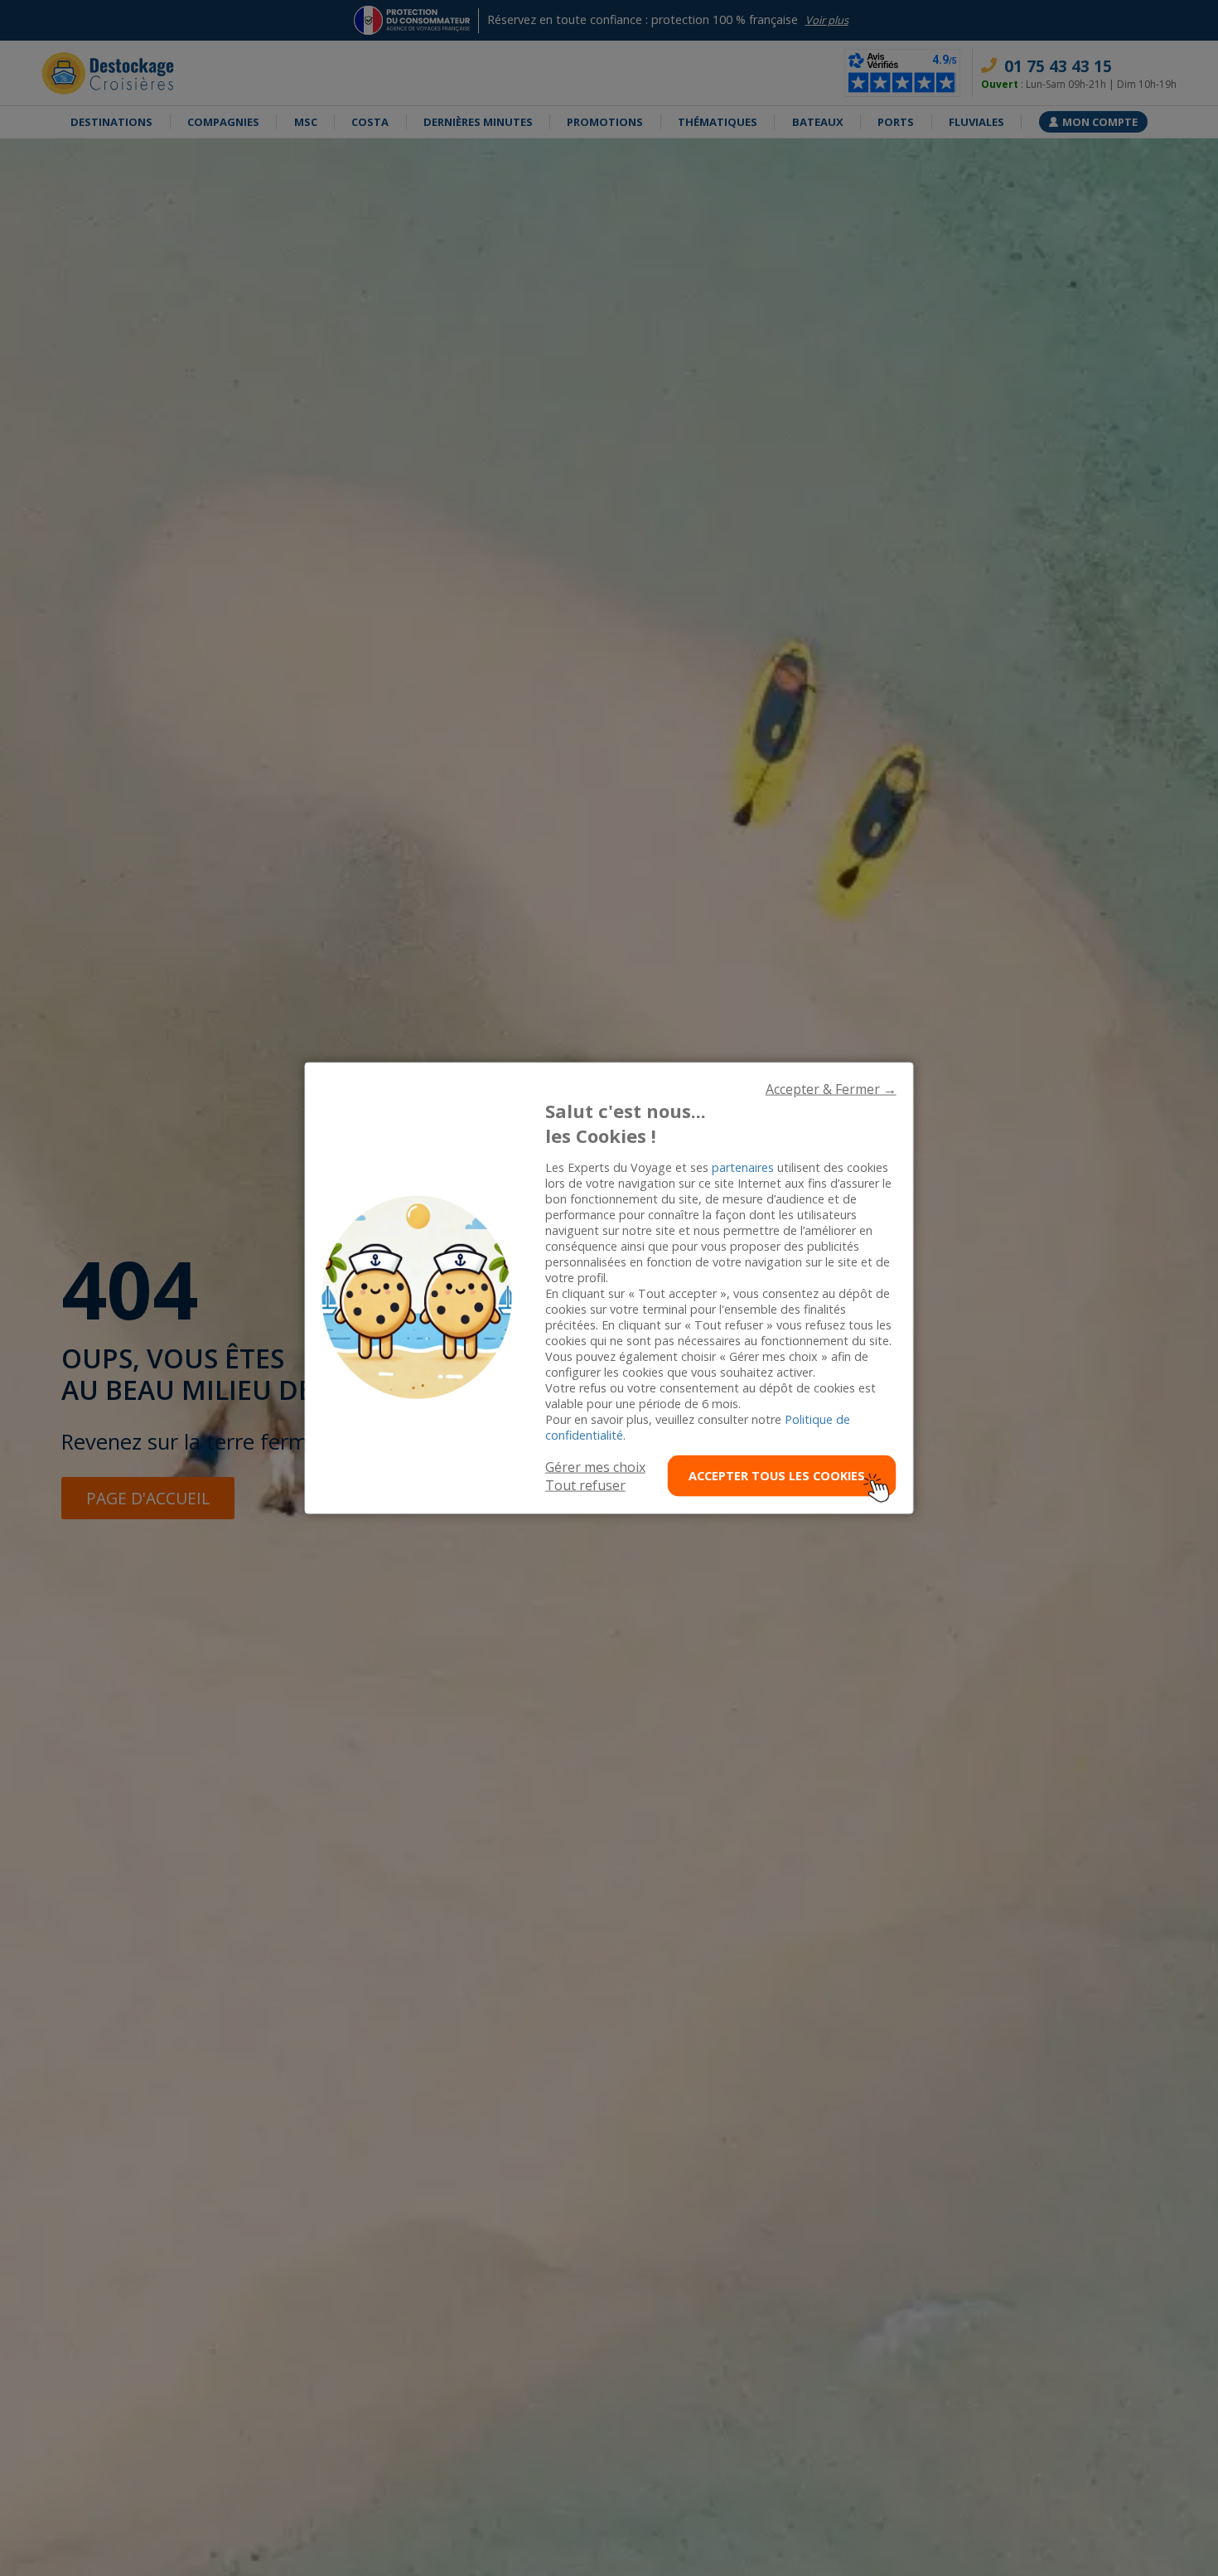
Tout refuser (585, 1484)
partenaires (743, 1167)
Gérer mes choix (595, 1466)
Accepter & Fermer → (831, 1089)
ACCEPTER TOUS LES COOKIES (777, 1476)
